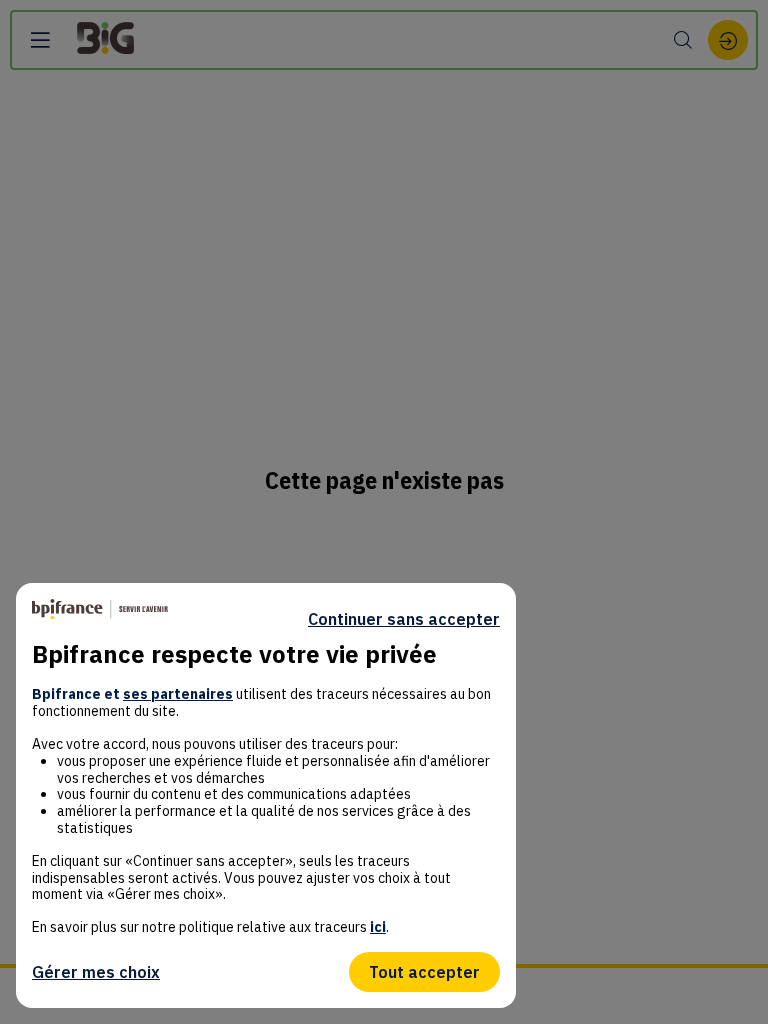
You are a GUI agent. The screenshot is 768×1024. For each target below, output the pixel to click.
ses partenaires (178, 694)
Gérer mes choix (96, 972)
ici (378, 927)
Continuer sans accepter (404, 619)
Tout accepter (424, 972)
